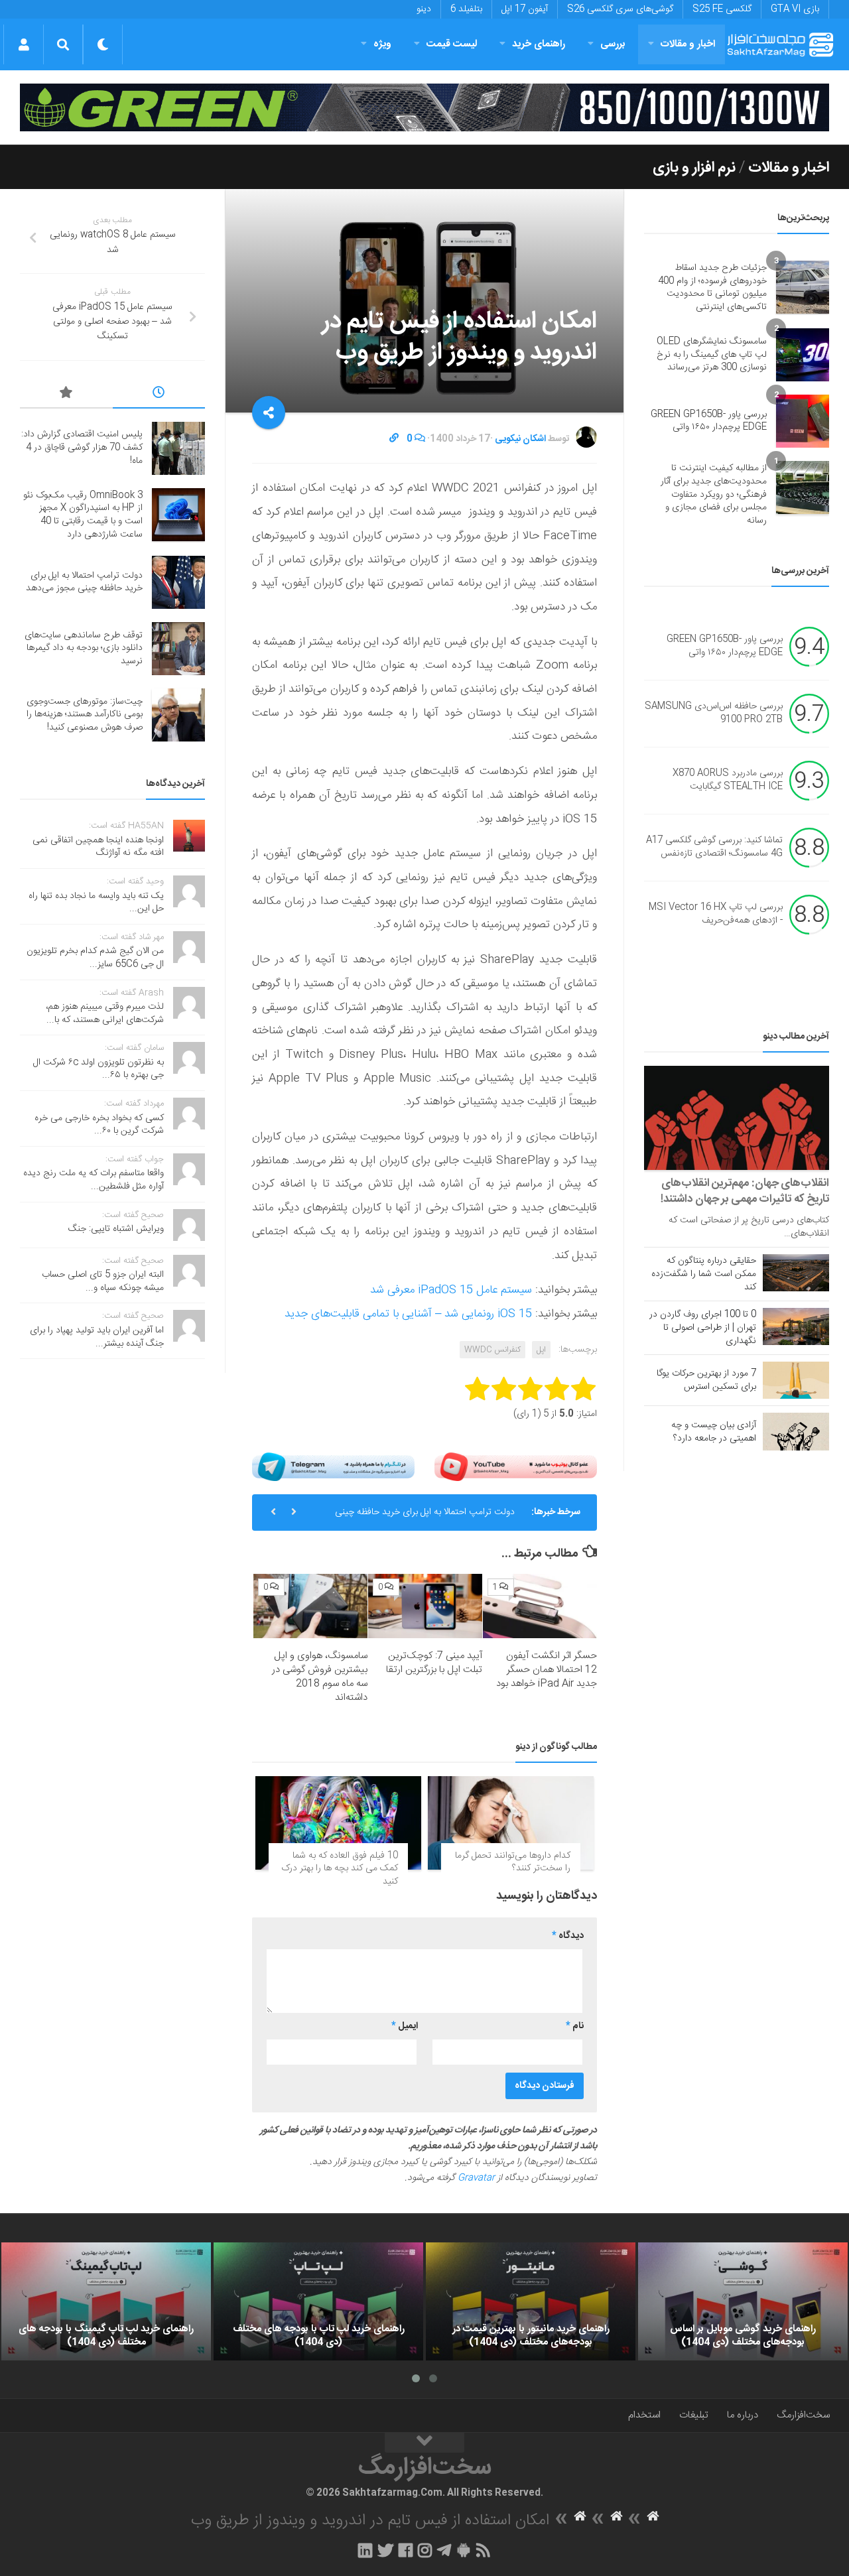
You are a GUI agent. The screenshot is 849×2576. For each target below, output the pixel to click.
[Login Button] (24, 44)
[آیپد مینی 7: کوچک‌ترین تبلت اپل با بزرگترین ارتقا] (425, 1606)
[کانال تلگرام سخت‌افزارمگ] (444, 2550)
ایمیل (405, 2026)
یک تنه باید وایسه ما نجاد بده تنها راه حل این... (96, 903)
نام (575, 2026)
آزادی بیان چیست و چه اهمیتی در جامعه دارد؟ (714, 1432)
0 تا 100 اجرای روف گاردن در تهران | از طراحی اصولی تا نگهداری (703, 1328)
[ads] (424, 107)
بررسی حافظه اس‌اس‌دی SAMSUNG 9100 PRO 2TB (714, 714)
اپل (541, 1350)
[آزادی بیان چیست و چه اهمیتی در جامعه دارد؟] (796, 1431)
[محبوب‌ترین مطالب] (66, 395)
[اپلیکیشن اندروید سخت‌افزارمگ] (463, 2550)
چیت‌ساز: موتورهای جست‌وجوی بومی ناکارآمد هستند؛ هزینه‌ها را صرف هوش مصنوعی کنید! (85, 715)
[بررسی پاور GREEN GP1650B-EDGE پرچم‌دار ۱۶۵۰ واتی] (803, 421)
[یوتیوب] (516, 1467)
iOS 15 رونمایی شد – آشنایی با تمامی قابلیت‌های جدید (408, 1314)
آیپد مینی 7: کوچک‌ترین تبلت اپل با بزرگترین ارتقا (434, 1663)
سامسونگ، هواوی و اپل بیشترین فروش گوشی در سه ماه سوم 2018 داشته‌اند (320, 1677)
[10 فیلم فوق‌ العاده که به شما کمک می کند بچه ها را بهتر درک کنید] (338, 1823)
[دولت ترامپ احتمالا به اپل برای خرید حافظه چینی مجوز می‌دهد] (178, 582)
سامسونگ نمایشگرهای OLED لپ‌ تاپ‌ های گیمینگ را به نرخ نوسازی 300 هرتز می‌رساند (712, 354)
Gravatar (476, 2178)
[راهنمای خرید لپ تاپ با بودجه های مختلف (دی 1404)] (318, 2301)
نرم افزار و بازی (694, 168)
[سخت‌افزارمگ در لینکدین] (365, 2550)
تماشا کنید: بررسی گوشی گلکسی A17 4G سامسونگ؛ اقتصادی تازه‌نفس (714, 848)
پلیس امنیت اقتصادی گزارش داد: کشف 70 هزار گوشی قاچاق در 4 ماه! (82, 447)
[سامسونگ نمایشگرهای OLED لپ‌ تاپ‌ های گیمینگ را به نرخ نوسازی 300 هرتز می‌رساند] (803, 355)
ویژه (382, 44)
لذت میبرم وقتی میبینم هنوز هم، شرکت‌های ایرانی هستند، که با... (105, 1013)
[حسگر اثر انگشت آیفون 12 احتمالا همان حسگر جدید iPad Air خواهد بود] (540, 1606)
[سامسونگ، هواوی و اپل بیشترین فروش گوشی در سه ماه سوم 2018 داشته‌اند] (310, 1606)
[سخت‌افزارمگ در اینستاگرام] (425, 2550)
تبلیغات (694, 2415)
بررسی (613, 44)
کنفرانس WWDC (492, 1350)
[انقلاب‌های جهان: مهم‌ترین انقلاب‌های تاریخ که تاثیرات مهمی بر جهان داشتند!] (737, 1118)
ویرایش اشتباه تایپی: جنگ (116, 1229)
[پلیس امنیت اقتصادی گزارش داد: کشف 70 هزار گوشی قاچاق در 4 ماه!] (178, 448)
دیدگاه (568, 1936)
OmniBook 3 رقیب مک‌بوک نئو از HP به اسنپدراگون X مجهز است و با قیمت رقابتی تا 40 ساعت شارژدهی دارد (83, 515)
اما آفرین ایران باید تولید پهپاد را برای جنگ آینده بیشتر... (97, 1337)
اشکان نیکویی (520, 439)
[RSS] (484, 2550)
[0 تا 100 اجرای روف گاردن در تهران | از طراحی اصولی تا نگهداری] (796, 1326)
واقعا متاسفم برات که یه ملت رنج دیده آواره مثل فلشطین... (94, 1180)
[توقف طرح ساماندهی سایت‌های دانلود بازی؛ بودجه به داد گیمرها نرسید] (178, 649)
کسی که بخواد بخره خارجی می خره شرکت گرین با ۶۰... (99, 1125)
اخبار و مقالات (688, 44)
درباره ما (743, 2415)
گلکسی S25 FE (722, 9)
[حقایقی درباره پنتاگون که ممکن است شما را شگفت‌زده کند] (796, 1273)
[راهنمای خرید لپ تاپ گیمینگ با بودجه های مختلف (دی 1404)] (106, 2301)
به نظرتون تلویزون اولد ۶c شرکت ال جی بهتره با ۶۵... (98, 1069)
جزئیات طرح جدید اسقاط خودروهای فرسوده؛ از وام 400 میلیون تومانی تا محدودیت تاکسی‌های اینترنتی (712, 288)
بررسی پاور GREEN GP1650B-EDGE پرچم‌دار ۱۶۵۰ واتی (709, 421)
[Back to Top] (424, 2443)
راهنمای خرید (539, 44)
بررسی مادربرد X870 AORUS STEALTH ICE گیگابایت (728, 781)
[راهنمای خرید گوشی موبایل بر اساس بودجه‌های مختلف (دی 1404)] (743, 2301)
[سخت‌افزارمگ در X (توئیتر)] (385, 2550)
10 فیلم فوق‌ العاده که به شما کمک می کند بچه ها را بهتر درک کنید (340, 1869)
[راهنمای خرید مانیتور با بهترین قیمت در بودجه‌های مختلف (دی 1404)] (531, 2301)
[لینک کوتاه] (394, 439)
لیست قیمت (452, 44)
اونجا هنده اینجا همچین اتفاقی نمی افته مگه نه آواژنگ (98, 847)
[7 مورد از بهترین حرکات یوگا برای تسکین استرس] (796, 1380)
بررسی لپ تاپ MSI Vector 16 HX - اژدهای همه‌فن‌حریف (716, 915)
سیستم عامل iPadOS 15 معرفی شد (451, 1290)
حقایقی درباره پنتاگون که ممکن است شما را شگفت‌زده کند (704, 1274)
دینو (424, 9)
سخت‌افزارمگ (803, 2415)
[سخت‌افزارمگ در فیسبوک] (406, 2550)
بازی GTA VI (795, 9)
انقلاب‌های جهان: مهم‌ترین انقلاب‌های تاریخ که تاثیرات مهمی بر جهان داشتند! (745, 1191)
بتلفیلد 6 (466, 9)
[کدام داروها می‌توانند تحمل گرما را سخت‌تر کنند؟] (511, 1823)
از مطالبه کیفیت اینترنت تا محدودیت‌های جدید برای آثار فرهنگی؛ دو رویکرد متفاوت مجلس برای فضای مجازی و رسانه (714, 494)
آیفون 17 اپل (525, 9)
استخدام (644, 2415)
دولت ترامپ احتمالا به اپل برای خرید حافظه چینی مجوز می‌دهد (425, 1517)
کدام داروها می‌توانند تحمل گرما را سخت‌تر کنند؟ (513, 1862)
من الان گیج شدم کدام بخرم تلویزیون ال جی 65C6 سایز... (95, 958)
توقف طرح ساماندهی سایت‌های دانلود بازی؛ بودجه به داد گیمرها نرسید (84, 648)
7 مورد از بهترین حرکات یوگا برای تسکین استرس (706, 1380)
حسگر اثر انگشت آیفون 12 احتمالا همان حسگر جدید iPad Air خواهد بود (547, 1670)
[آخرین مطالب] (159, 395)
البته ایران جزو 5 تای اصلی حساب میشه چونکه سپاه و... (103, 1281)
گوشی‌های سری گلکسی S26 (620, 9)
